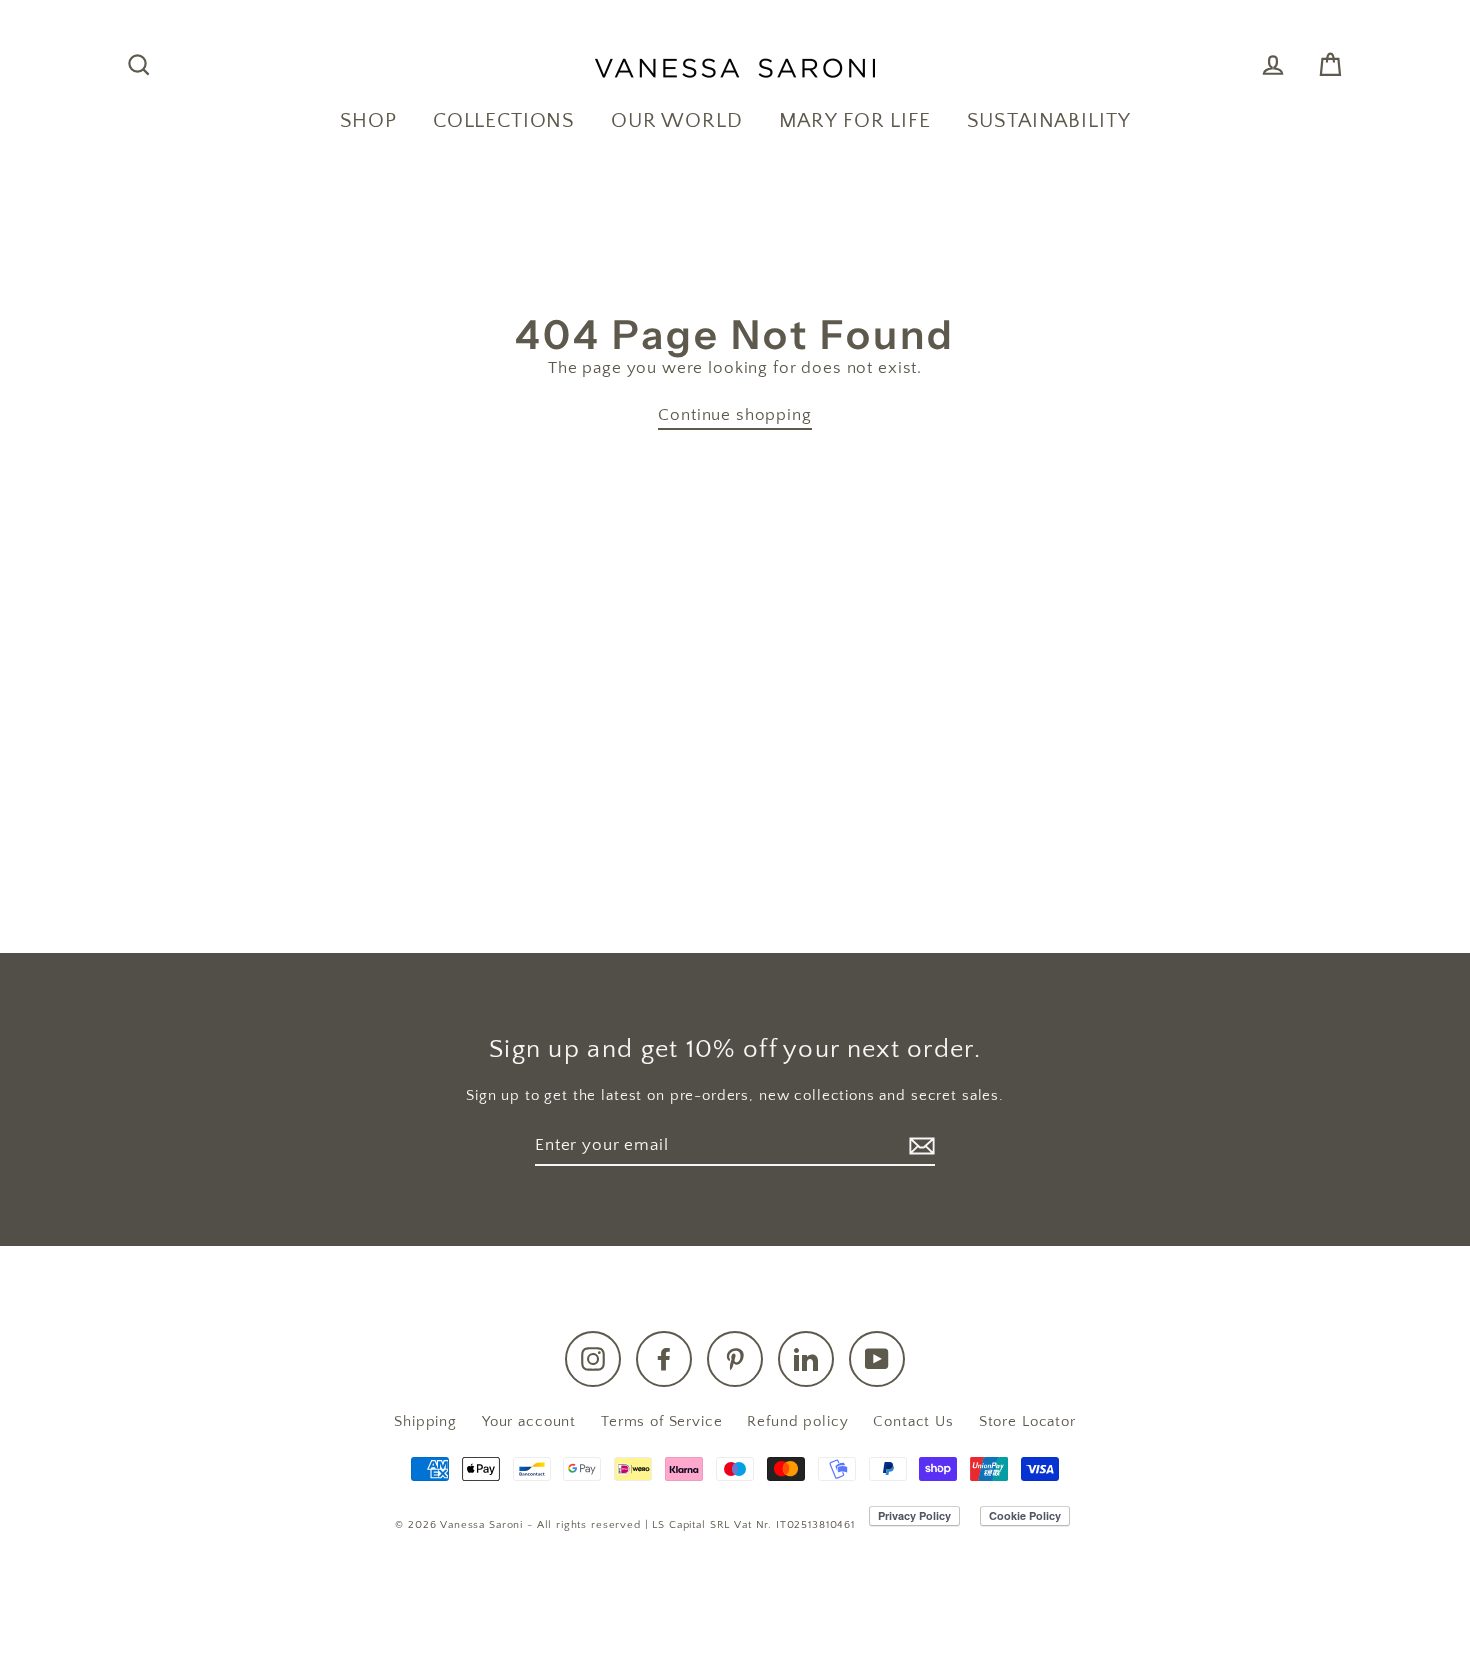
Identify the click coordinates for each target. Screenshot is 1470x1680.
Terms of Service (662, 1421)
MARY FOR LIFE (855, 120)
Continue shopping (734, 415)
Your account (529, 1421)
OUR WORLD (677, 120)
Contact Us (913, 1421)
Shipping (425, 1421)
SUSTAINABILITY (1049, 120)
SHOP (368, 120)
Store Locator (1027, 1421)
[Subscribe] (919, 1146)
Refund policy (797, 1421)
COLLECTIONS (504, 120)
